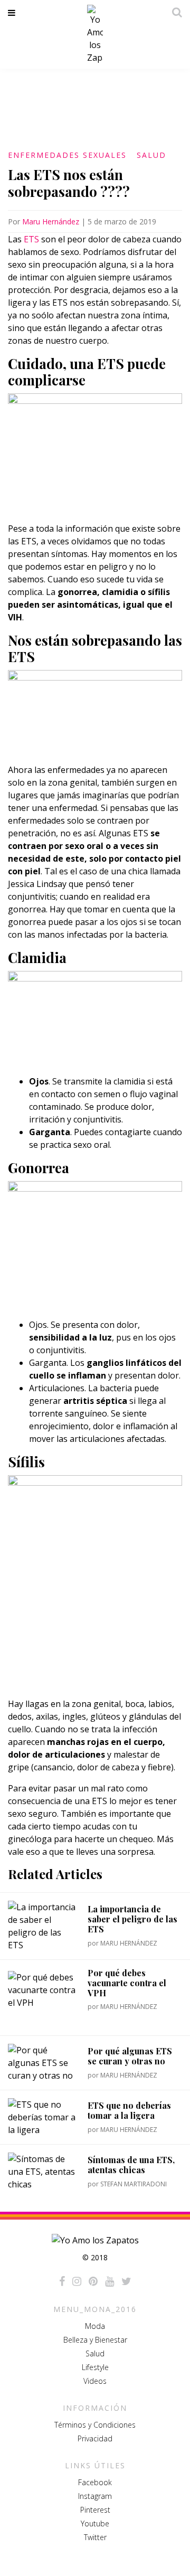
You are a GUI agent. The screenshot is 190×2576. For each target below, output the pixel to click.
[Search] (174, 12)
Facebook (95, 2482)
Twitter (95, 2537)
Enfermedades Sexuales (67, 155)
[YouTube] (110, 2281)
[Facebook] (62, 2281)
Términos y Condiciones (95, 2425)
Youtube (95, 2523)
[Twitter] (126, 2281)
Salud (151, 155)
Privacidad (95, 2438)
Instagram (95, 2496)
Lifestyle (95, 2367)
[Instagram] (77, 2281)
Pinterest (95, 2510)
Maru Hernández (51, 221)
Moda (95, 2326)
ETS (31, 239)
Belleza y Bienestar (95, 2340)
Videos (95, 2381)
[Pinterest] (93, 2281)
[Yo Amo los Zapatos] (95, 34)
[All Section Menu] (13, 13)
